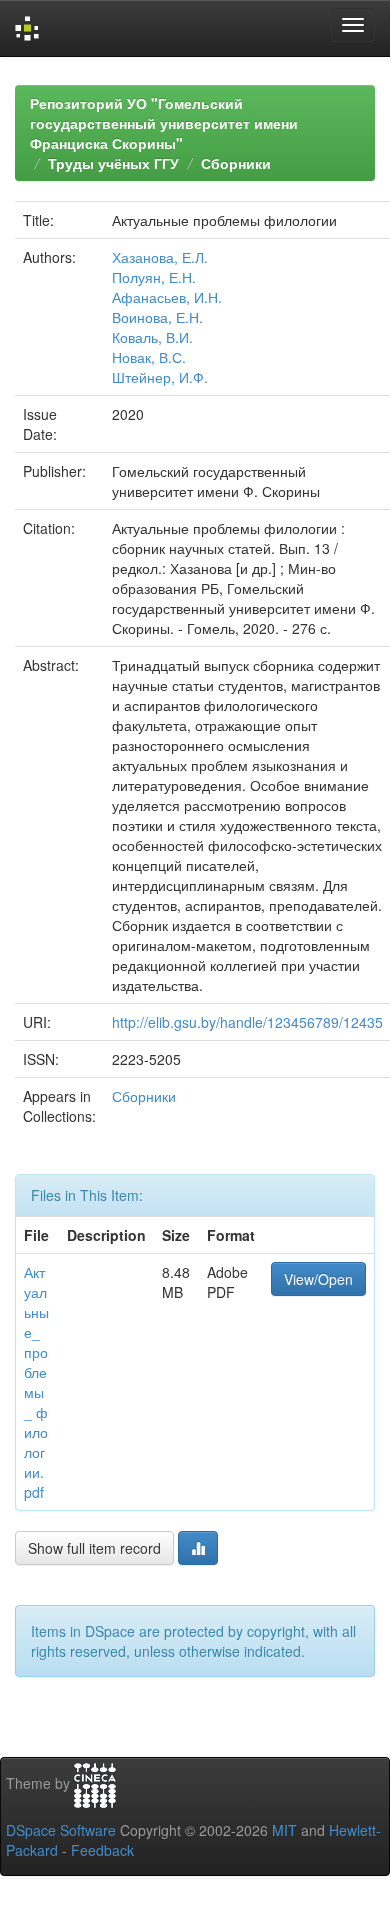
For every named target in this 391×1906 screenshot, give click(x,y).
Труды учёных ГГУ (113, 163)
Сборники (236, 163)
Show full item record (94, 1548)
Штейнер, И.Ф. (160, 377)
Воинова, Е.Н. (157, 317)
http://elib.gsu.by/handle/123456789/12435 (247, 1022)
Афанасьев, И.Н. (167, 297)
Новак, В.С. (149, 357)
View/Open (318, 1279)
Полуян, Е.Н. (154, 277)
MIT (284, 1830)
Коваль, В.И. (152, 337)
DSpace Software (61, 1830)
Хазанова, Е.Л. (160, 257)
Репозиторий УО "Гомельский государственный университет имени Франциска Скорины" (164, 123)
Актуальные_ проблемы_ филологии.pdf (36, 1382)
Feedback (102, 1850)
